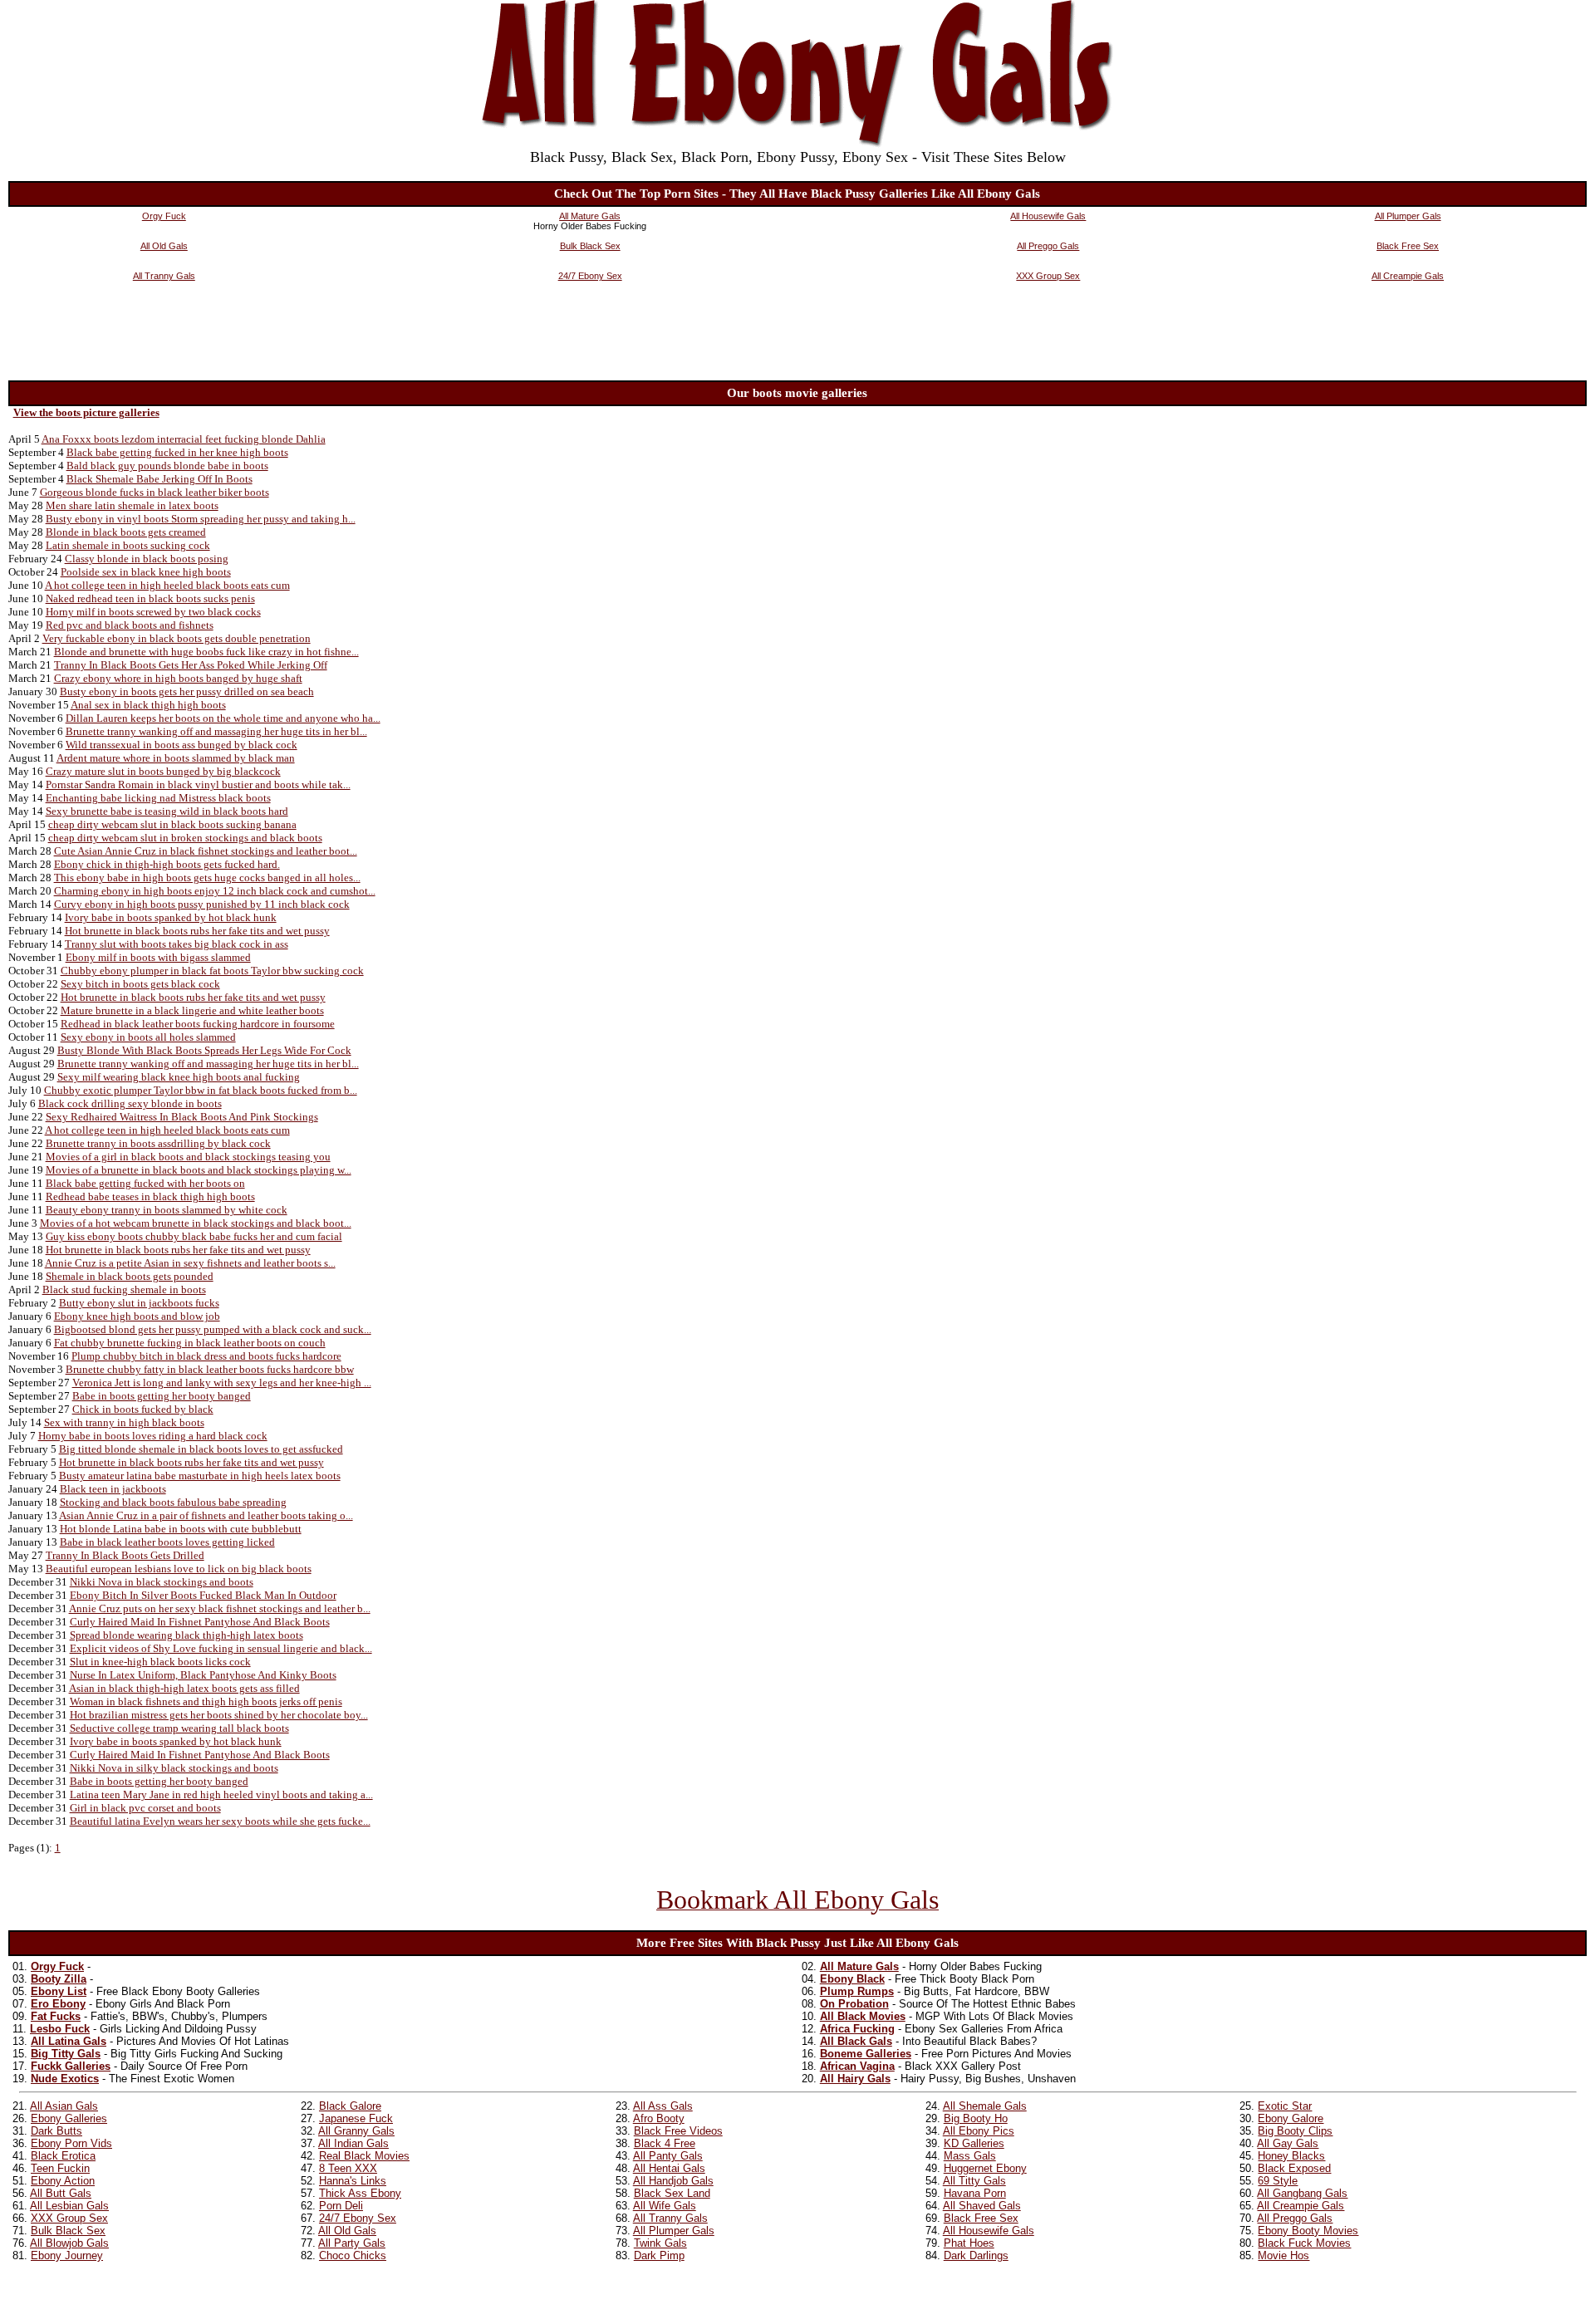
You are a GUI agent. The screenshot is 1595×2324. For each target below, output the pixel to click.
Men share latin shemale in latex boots (132, 505)
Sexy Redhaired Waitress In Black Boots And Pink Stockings (182, 1117)
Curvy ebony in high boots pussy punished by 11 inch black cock (202, 904)
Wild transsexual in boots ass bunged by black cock (182, 745)
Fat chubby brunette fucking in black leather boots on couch (190, 1343)
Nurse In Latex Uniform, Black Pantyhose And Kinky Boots (203, 1675)
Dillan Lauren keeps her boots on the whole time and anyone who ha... (223, 718)
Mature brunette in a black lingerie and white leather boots (192, 1010)
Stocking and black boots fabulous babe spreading (173, 1502)
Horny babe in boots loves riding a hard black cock (153, 1436)
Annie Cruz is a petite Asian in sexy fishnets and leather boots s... (190, 1263)
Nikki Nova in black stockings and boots (162, 1582)
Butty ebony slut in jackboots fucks (139, 1303)
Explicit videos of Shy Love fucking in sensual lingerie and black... (221, 1648)
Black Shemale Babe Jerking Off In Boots (159, 479)
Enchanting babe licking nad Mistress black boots (158, 798)
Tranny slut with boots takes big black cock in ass (177, 944)
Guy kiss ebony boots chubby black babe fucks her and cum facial (194, 1236)
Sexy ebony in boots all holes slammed (148, 1037)
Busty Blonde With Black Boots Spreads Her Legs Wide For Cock (204, 1050)
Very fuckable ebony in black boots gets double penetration (177, 638)
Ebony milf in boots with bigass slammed (158, 957)
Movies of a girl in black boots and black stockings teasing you (188, 1157)
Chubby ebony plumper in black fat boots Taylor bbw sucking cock (212, 971)
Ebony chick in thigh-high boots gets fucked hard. (167, 864)
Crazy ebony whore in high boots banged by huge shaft (178, 678)
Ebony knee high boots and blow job (137, 1316)
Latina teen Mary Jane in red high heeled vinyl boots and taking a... (221, 1794)
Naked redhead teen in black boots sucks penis (150, 598)
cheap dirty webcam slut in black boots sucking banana (172, 824)
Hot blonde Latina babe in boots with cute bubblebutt (181, 1529)
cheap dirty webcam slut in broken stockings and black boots (185, 838)
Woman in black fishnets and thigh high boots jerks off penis (206, 1701)
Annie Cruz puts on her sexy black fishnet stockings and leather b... (220, 1608)
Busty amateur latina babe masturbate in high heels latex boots (200, 1476)
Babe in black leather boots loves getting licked (167, 1542)
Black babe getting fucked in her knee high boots (177, 452)
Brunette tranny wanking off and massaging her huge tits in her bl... (216, 731)
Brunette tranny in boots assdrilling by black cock (158, 1143)
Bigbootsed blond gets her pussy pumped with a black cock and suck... (213, 1329)
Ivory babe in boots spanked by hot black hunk (171, 917)
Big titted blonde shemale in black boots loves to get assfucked (201, 1449)
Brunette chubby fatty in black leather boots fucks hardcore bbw (210, 1369)
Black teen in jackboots (113, 1489)
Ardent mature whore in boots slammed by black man (176, 758)
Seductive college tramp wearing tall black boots (179, 1728)
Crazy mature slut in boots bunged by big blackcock (163, 771)
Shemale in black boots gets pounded (130, 1276)
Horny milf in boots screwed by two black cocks (153, 612)
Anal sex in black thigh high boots (148, 705)
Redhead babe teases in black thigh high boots (150, 1196)
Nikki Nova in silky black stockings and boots (174, 1768)
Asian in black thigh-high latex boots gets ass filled (184, 1688)
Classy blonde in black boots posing (147, 559)
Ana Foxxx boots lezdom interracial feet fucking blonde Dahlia (184, 439)
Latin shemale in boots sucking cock (128, 545)
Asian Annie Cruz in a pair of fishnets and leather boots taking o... (206, 1515)
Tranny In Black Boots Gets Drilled (125, 1555)
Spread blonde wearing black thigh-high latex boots (186, 1635)
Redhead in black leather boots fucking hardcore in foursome (198, 1024)
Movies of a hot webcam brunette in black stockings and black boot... (196, 1223)
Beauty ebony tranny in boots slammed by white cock (167, 1210)
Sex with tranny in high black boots (124, 1422)
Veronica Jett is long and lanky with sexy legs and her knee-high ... (222, 1383)
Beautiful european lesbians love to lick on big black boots (179, 1569)
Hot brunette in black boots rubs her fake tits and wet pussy (197, 931)
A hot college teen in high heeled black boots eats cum (167, 585)
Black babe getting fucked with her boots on (145, 1183)
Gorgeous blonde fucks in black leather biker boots (155, 492)
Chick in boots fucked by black (143, 1409)
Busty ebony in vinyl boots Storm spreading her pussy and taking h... (201, 519)
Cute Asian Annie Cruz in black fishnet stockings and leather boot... (206, 851)
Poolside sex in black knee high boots (146, 572)
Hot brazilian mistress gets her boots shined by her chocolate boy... (219, 1715)
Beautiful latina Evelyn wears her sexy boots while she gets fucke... (220, 1821)
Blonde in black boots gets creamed (126, 532)
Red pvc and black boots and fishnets (130, 625)
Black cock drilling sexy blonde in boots (130, 1103)
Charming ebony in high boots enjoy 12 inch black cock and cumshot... (215, 891)
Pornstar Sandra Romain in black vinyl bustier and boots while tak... (198, 784)
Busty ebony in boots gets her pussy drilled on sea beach (187, 691)
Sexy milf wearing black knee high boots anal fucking (179, 1077)
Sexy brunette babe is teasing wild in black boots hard (167, 811)
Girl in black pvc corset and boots (145, 1808)
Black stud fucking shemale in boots (124, 1289)
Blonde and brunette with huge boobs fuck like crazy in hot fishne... (206, 652)
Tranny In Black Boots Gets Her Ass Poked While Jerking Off (191, 665)
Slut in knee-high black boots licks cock (160, 1662)
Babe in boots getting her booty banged (162, 1396)
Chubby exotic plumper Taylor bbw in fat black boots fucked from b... (201, 1090)
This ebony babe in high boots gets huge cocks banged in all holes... (207, 878)
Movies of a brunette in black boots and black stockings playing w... (199, 1170)
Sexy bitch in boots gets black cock (140, 984)
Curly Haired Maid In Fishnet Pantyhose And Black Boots (200, 1622)
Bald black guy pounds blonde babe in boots (167, 466)
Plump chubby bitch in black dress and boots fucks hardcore (206, 1356)
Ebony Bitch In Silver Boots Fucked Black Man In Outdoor (203, 1595)
